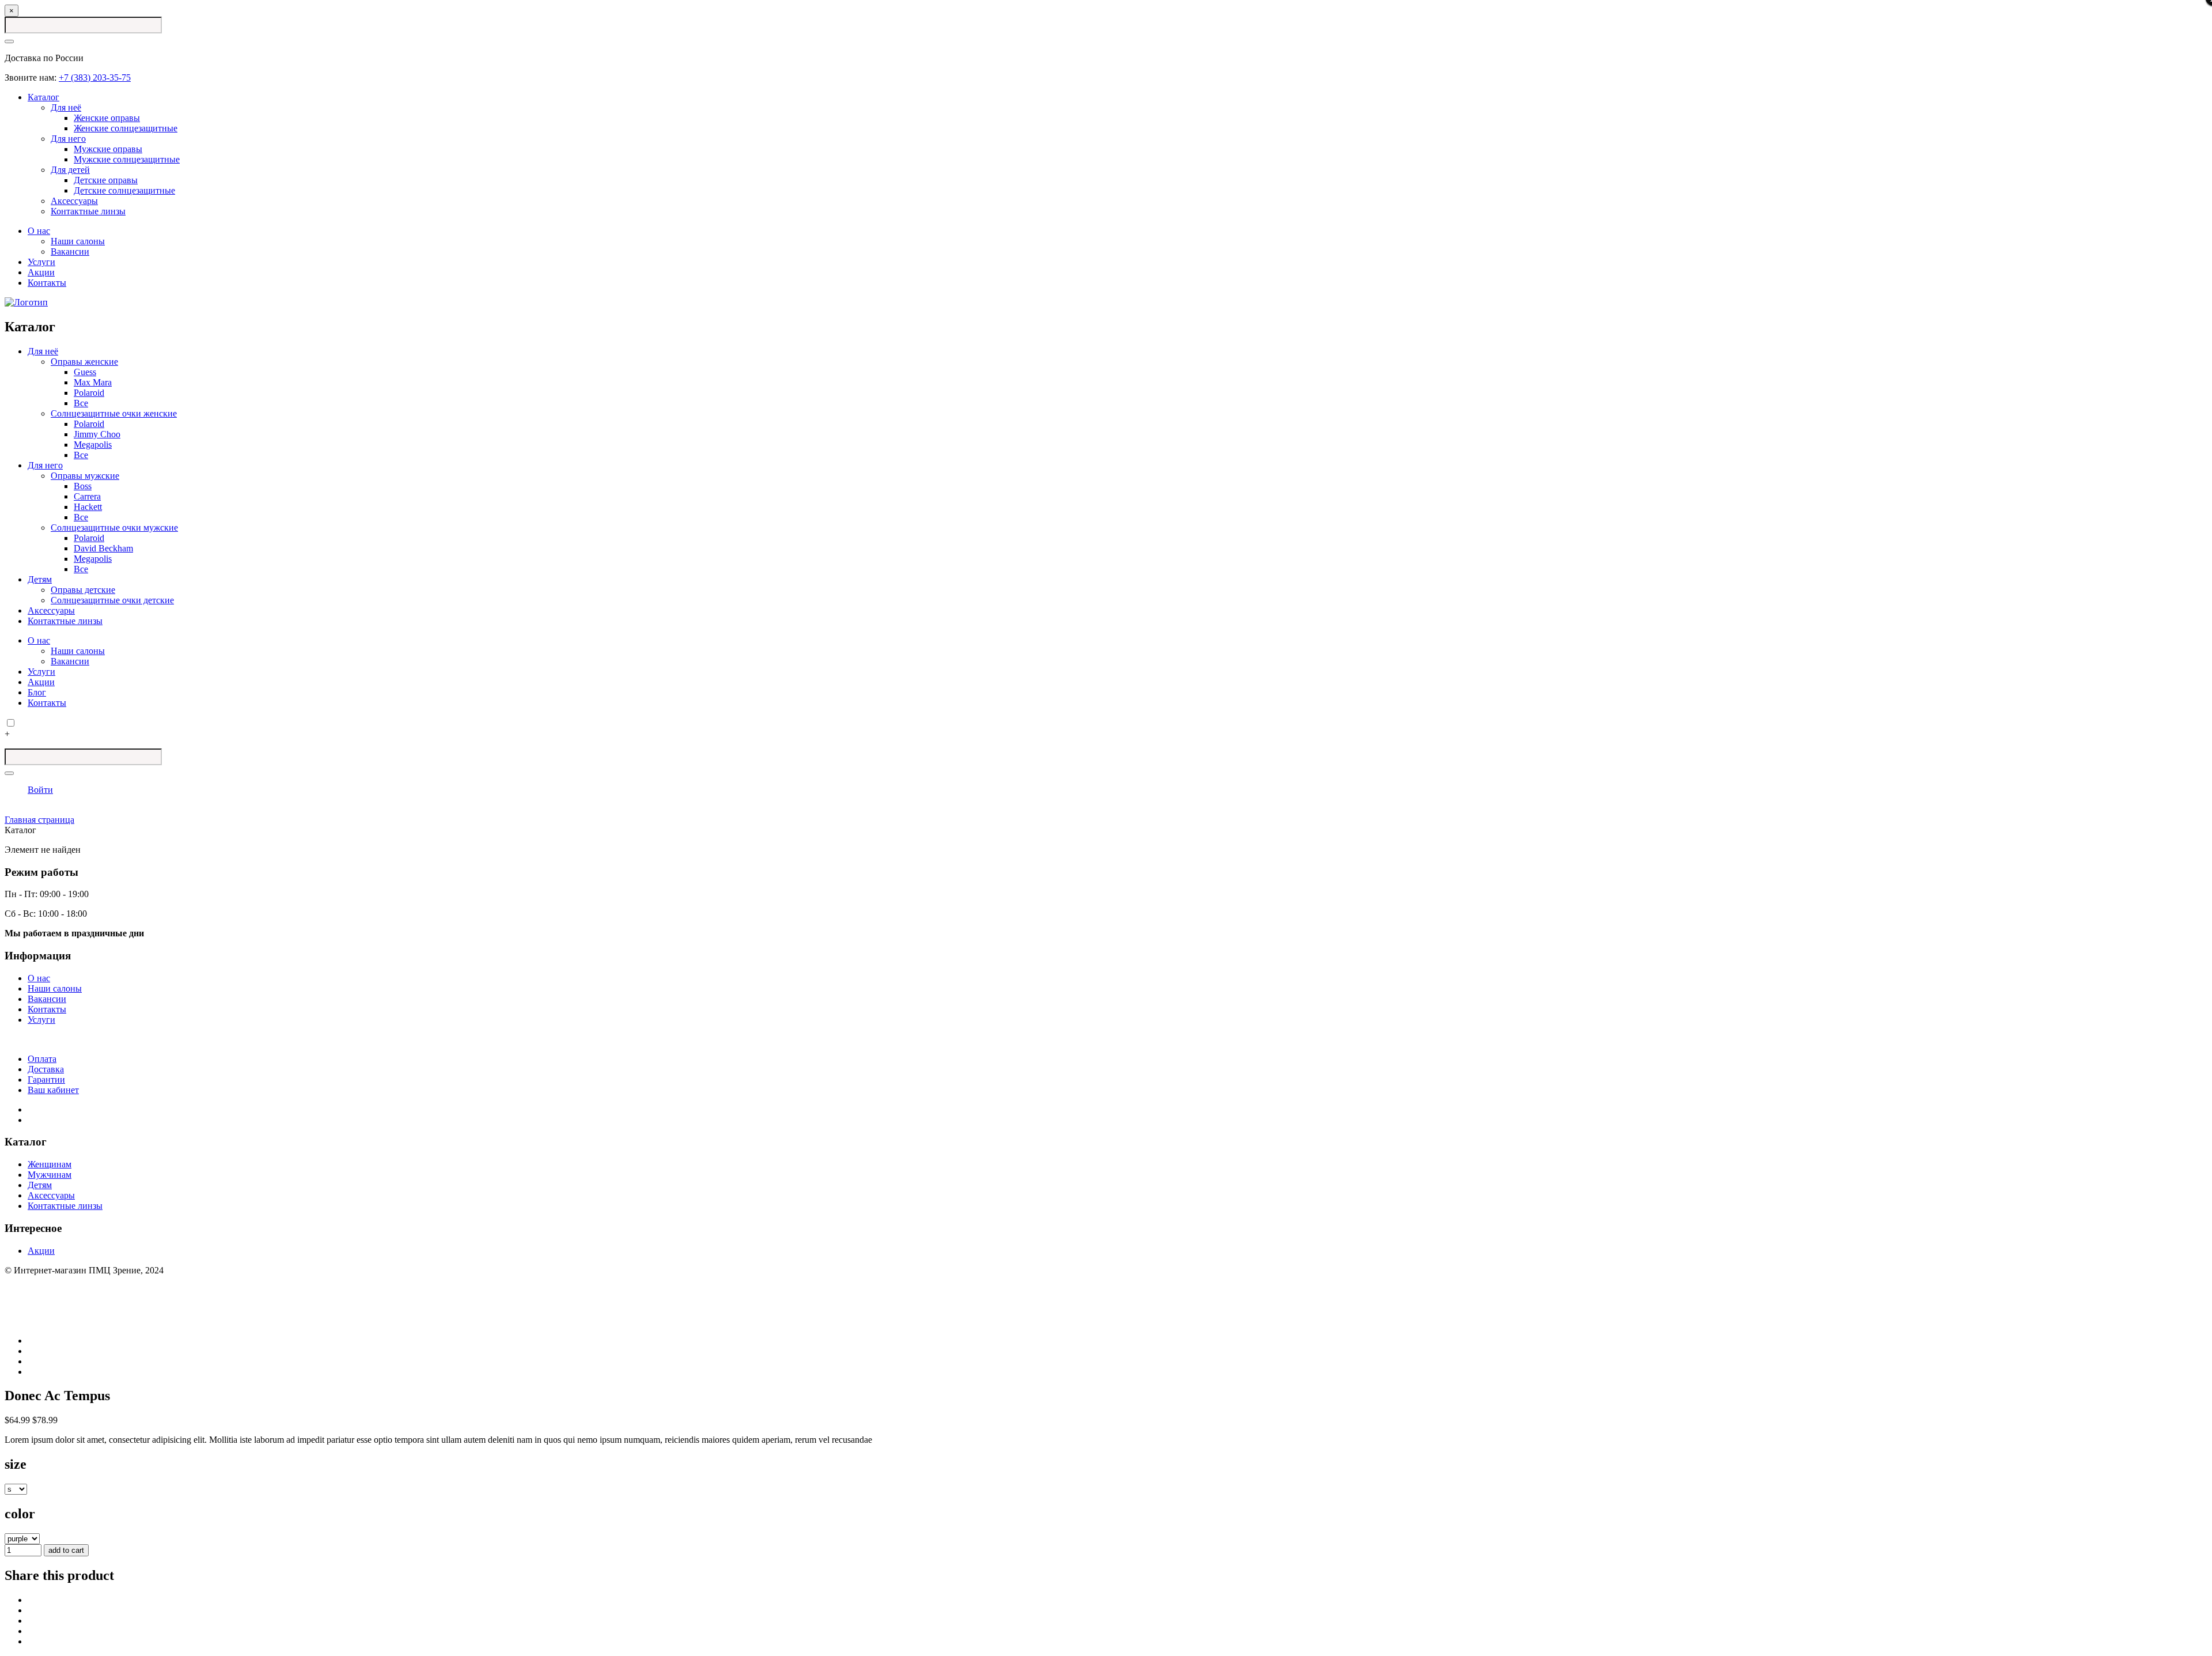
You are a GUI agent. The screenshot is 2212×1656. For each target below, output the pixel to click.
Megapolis (93, 445)
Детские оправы (106, 180)
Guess (85, 372)
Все (81, 403)
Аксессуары (74, 201)
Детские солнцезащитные (124, 190)
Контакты (47, 283)
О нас (39, 231)
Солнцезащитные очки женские (114, 413)
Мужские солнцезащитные (127, 159)
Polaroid (89, 393)
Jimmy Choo (97, 434)
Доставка (46, 1069)
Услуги (41, 262)
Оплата (42, 1059)
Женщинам (50, 1164)
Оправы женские (84, 362)
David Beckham (103, 548)
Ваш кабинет (53, 1090)
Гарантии (46, 1080)
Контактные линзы (88, 211)
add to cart (66, 1550)
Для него (68, 139)
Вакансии (70, 252)
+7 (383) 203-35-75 (95, 77)
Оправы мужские (85, 476)
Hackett (88, 507)
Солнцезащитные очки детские (112, 600)
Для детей (70, 170)
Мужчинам (50, 1175)
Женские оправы (107, 118)
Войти (40, 790)
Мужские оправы (108, 149)
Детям (40, 579)
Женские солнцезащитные (126, 128)
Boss (83, 486)
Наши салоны (78, 241)
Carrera (87, 496)
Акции (41, 272)
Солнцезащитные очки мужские (114, 528)
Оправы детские (83, 590)
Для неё (66, 107)
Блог (37, 692)
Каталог (43, 97)
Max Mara (93, 382)
